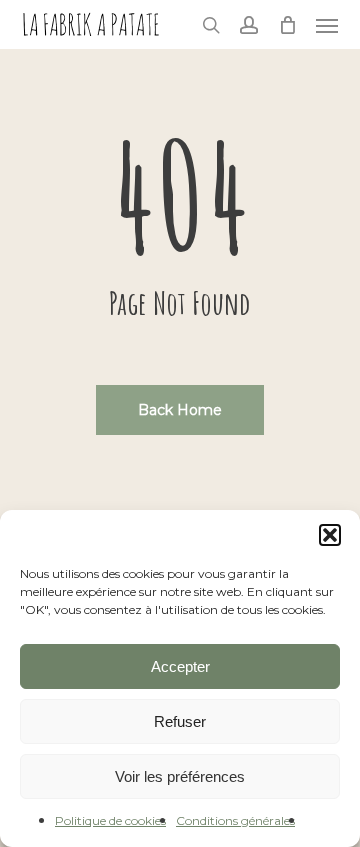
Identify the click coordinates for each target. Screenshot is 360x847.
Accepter (180, 666)
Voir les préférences (180, 776)
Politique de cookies (110, 820)
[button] (330, 535)
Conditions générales (235, 820)
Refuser (180, 721)
